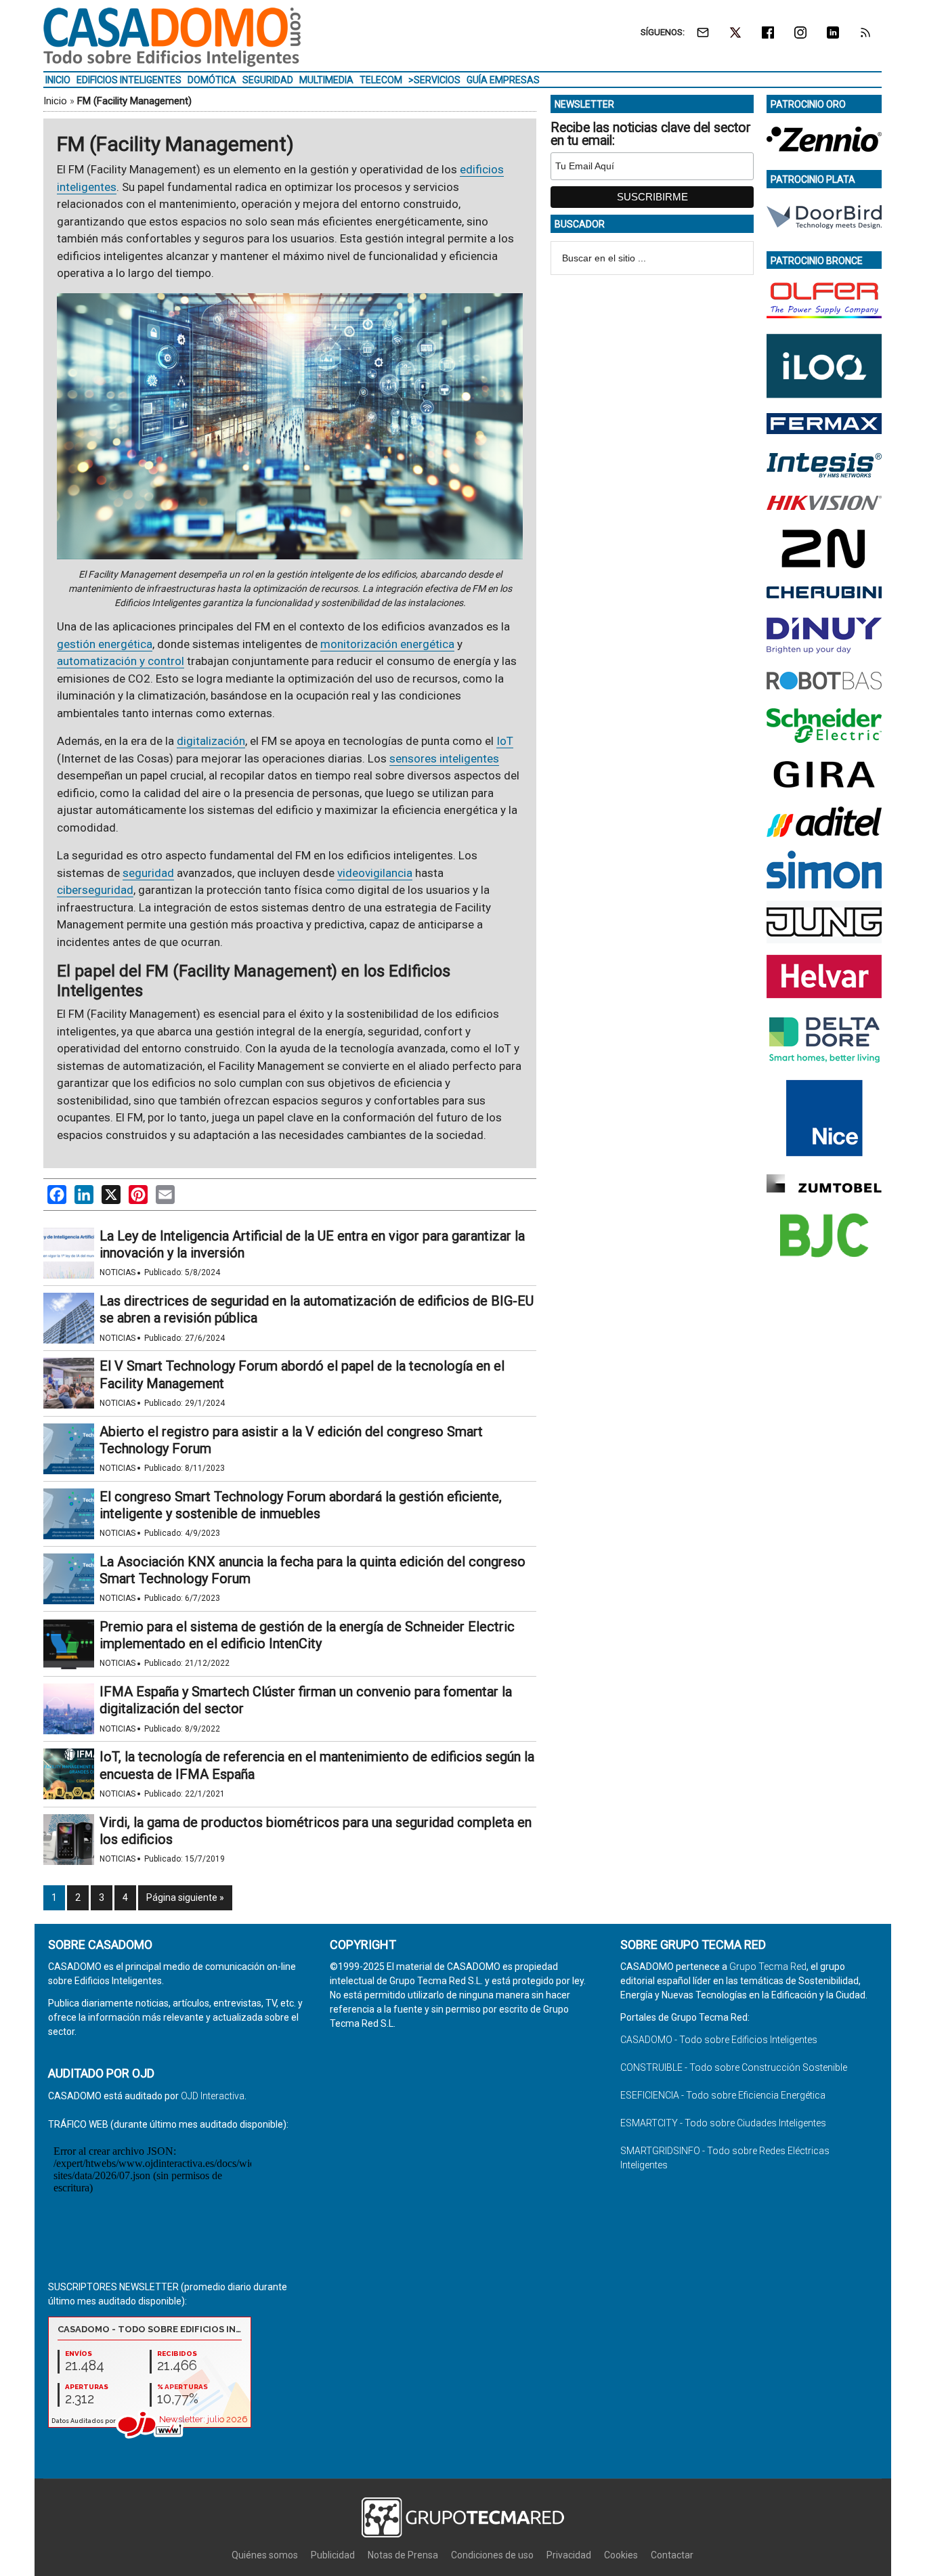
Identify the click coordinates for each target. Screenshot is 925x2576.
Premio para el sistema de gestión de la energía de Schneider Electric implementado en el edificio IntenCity (307, 1635)
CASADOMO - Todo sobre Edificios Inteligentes (719, 2040)
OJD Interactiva (213, 2096)
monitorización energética (387, 644)
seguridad (148, 873)
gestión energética (105, 644)
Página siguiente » (185, 1897)
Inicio (55, 101)
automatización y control (121, 661)
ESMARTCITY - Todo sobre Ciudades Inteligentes (723, 2123)
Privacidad (569, 2555)
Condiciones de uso (492, 2555)
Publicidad (333, 2555)
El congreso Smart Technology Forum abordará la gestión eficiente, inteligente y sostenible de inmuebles (301, 1505)
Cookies (621, 2555)
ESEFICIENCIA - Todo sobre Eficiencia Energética (723, 2095)
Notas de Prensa (403, 2555)
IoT (505, 741)
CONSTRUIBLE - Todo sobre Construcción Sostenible (734, 2067)
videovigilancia (375, 873)
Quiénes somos (265, 2555)
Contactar (672, 2555)
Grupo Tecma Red (768, 1967)
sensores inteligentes (444, 758)
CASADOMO (172, 37)
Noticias (117, 1272)
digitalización (211, 741)
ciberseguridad (95, 890)
